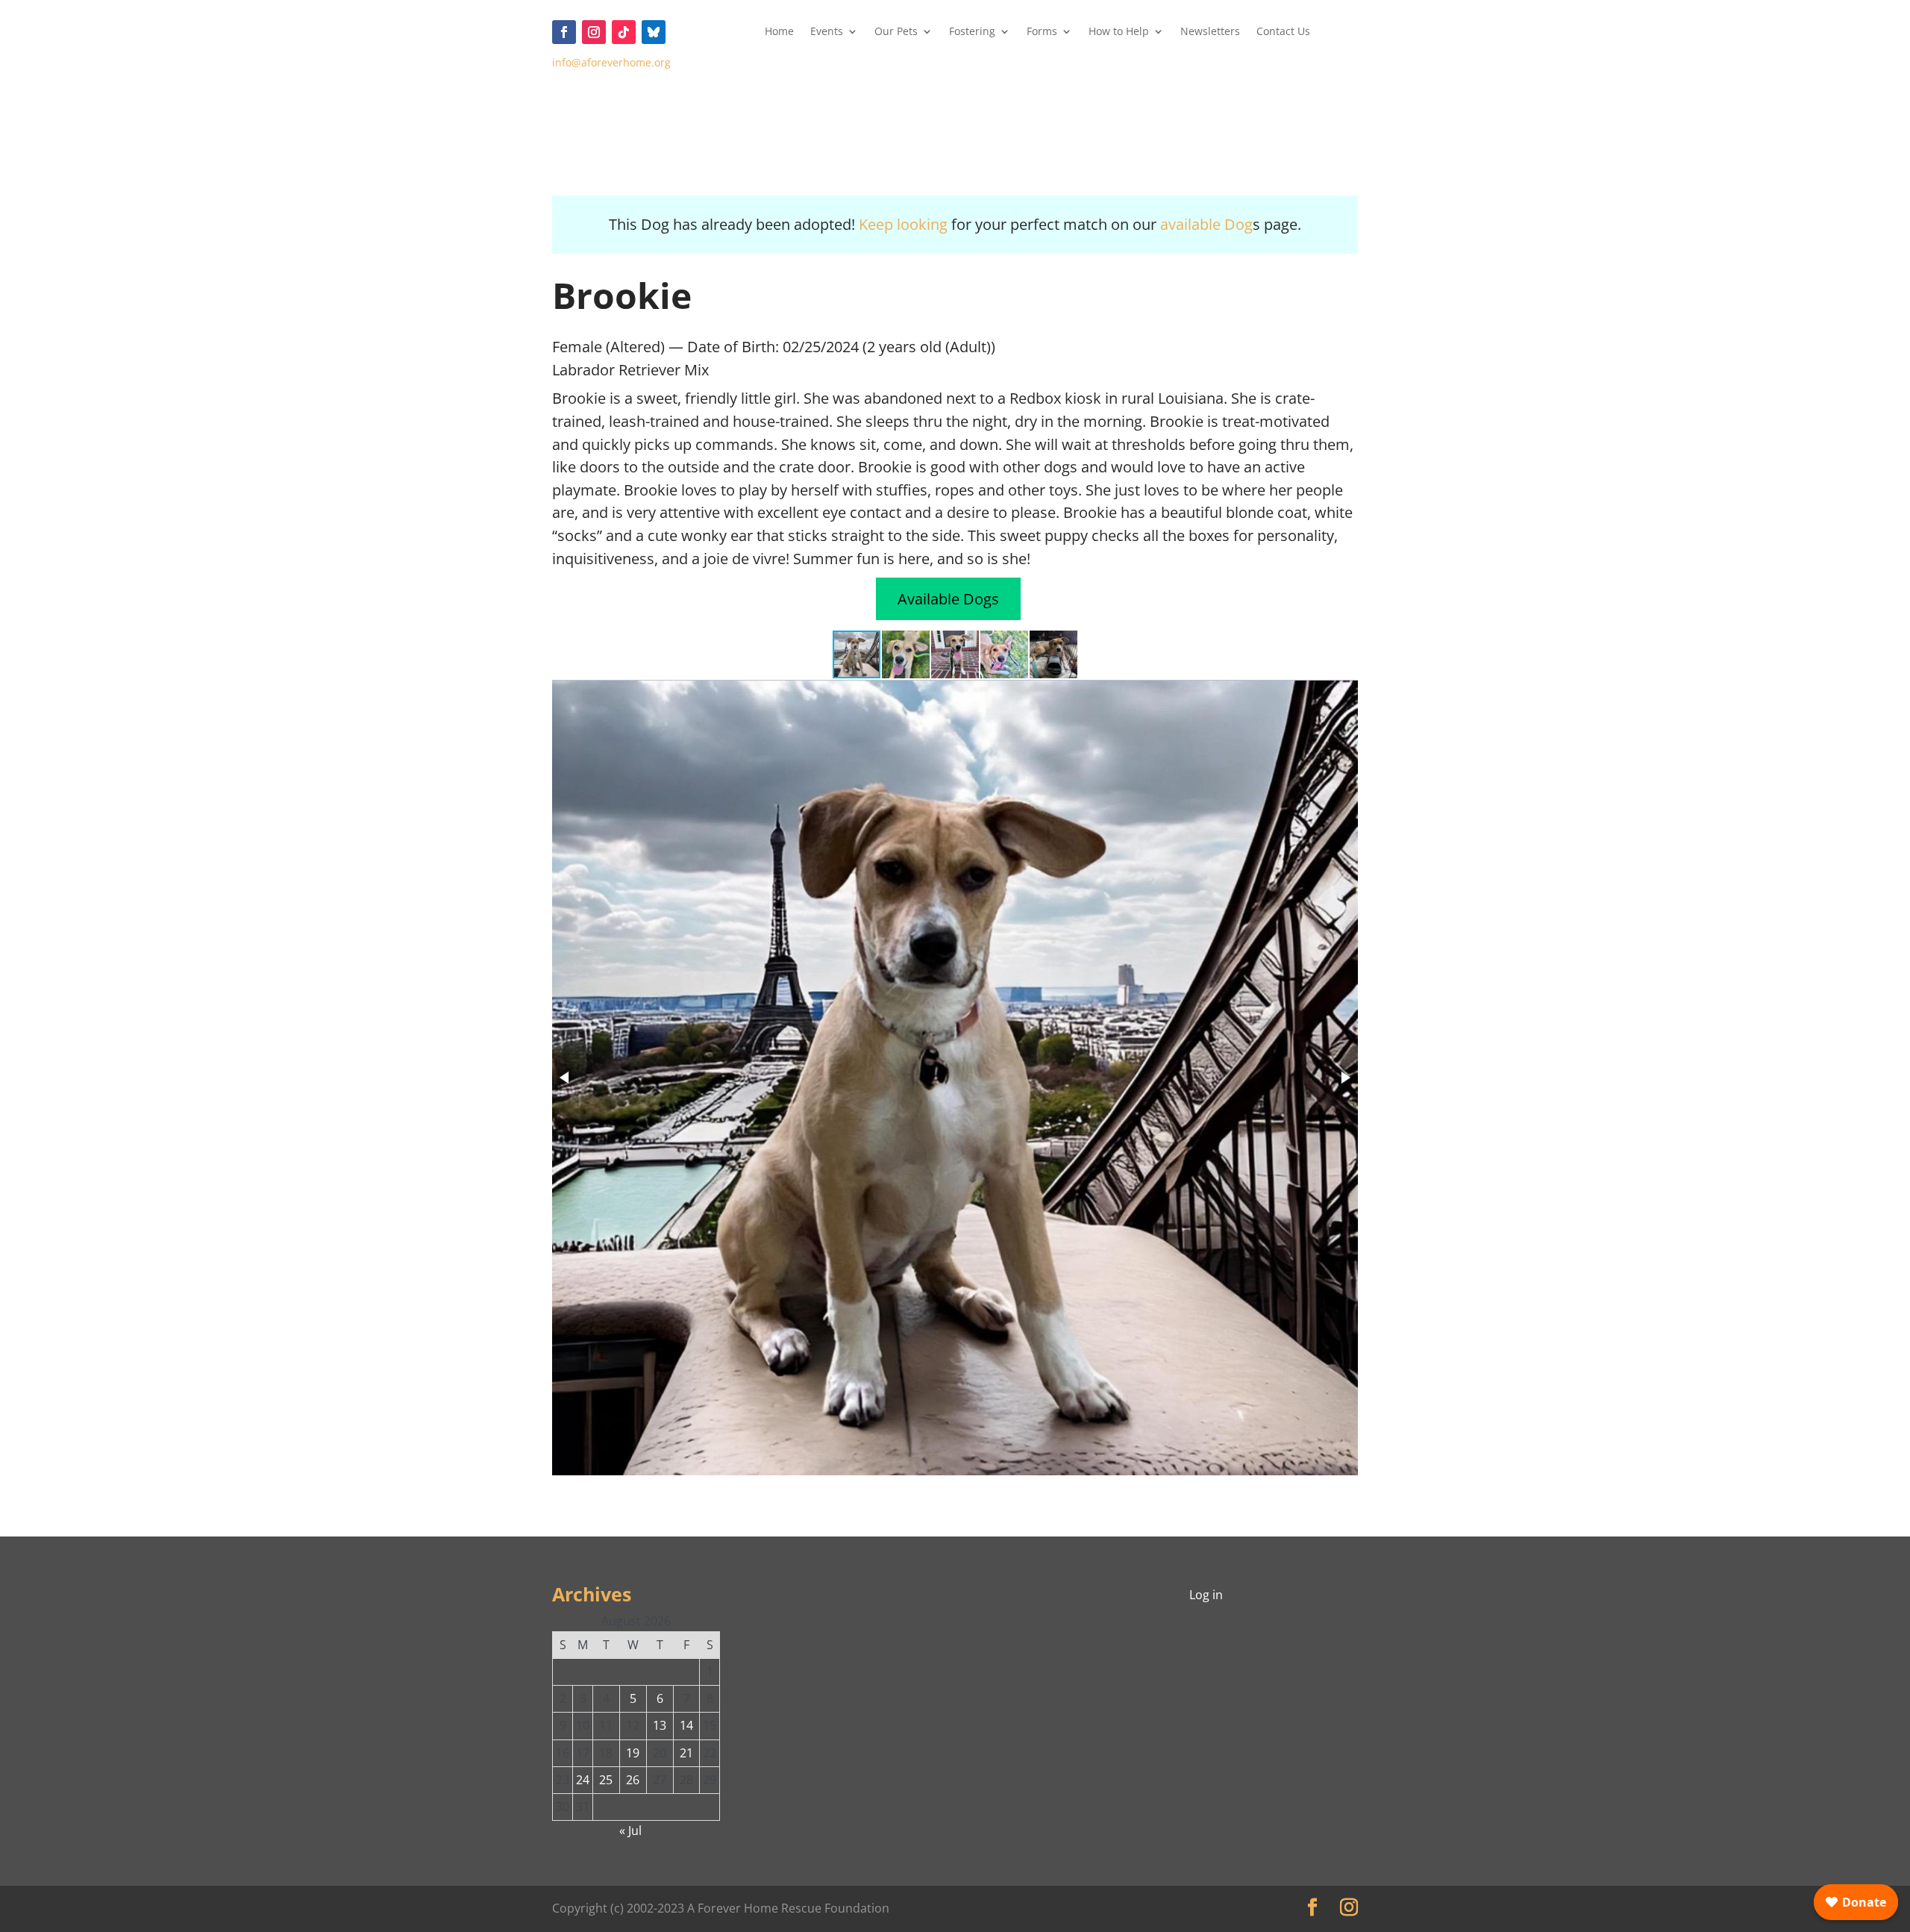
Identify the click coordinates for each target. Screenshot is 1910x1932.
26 (633, 1780)
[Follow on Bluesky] (654, 32)
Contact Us (1283, 32)
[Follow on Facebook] (564, 32)
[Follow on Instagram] (594, 32)
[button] (907, 654)
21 (686, 1753)
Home (779, 32)
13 (660, 1725)
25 (606, 1780)
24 (583, 1780)
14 (686, 1725)
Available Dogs (948, 599)
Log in (1206, 1595)
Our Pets (896, 32)
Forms (1042, 32)
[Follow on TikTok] (624, 32)
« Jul (630, 1831)
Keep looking (903, 224)
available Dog (1206, 224)
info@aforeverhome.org (611, 62)
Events (827, 32)
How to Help (1119, 32)
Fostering (972, 32)
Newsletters (1210, 32)
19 (633, 1753)
